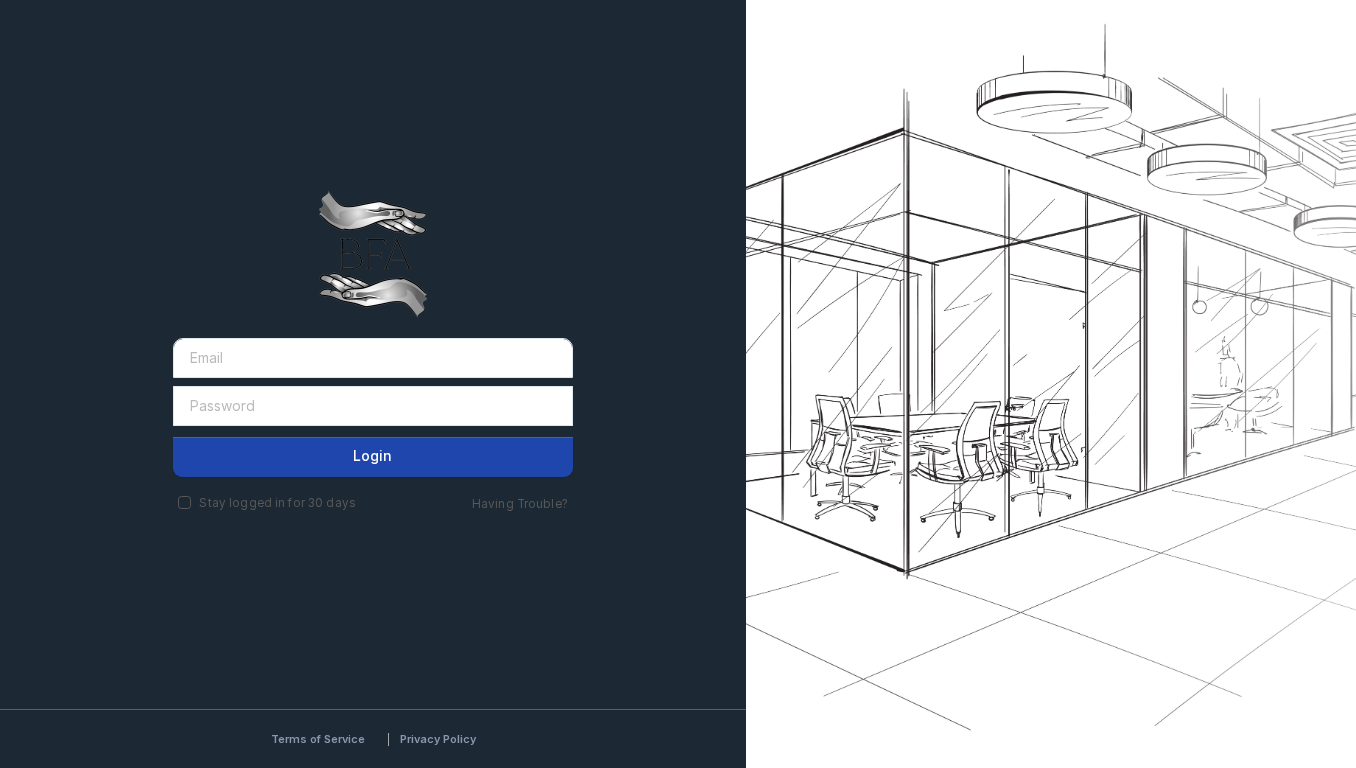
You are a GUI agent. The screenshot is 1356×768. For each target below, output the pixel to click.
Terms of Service (318, 739)
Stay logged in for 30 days (277, 503)
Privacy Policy (438, 739)
